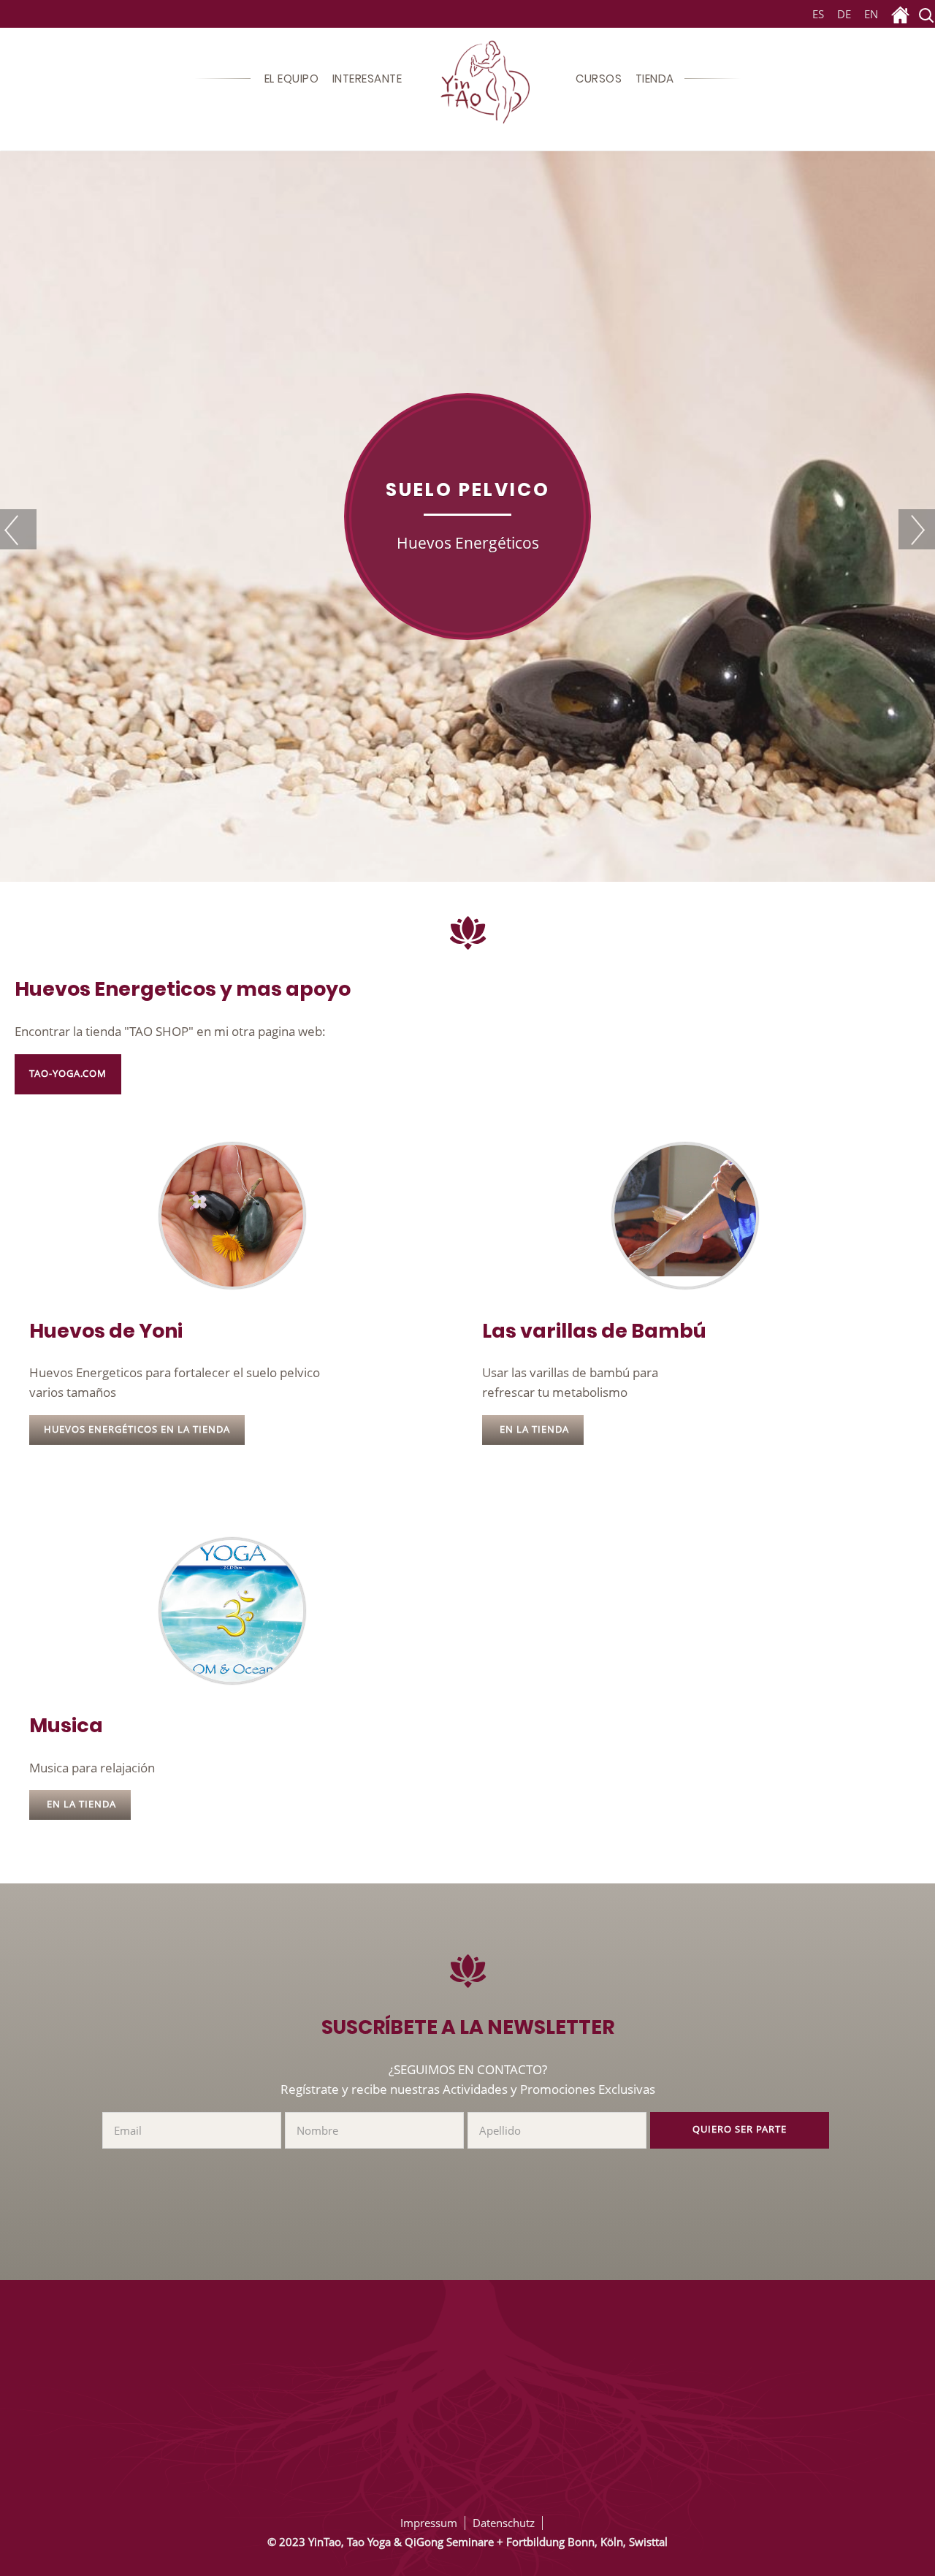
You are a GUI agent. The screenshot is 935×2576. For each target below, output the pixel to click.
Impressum (429, 2523)
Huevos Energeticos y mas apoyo (183, 989)
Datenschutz (504, 2523)
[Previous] (18, 529)
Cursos (599, 79)
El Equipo (292, 79)
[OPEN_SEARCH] (926, 15)
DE (844, 14)
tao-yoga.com (68, 1074)
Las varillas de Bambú (594, 1331)
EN (871, 14)
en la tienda (533, 1429)
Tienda (655, 79)
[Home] (900, 15)
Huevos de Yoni (106, 1331)
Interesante (367, 79)
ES (816, 14)
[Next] (917, 529)
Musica (66, 1725)
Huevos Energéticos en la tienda (137, 1429)
